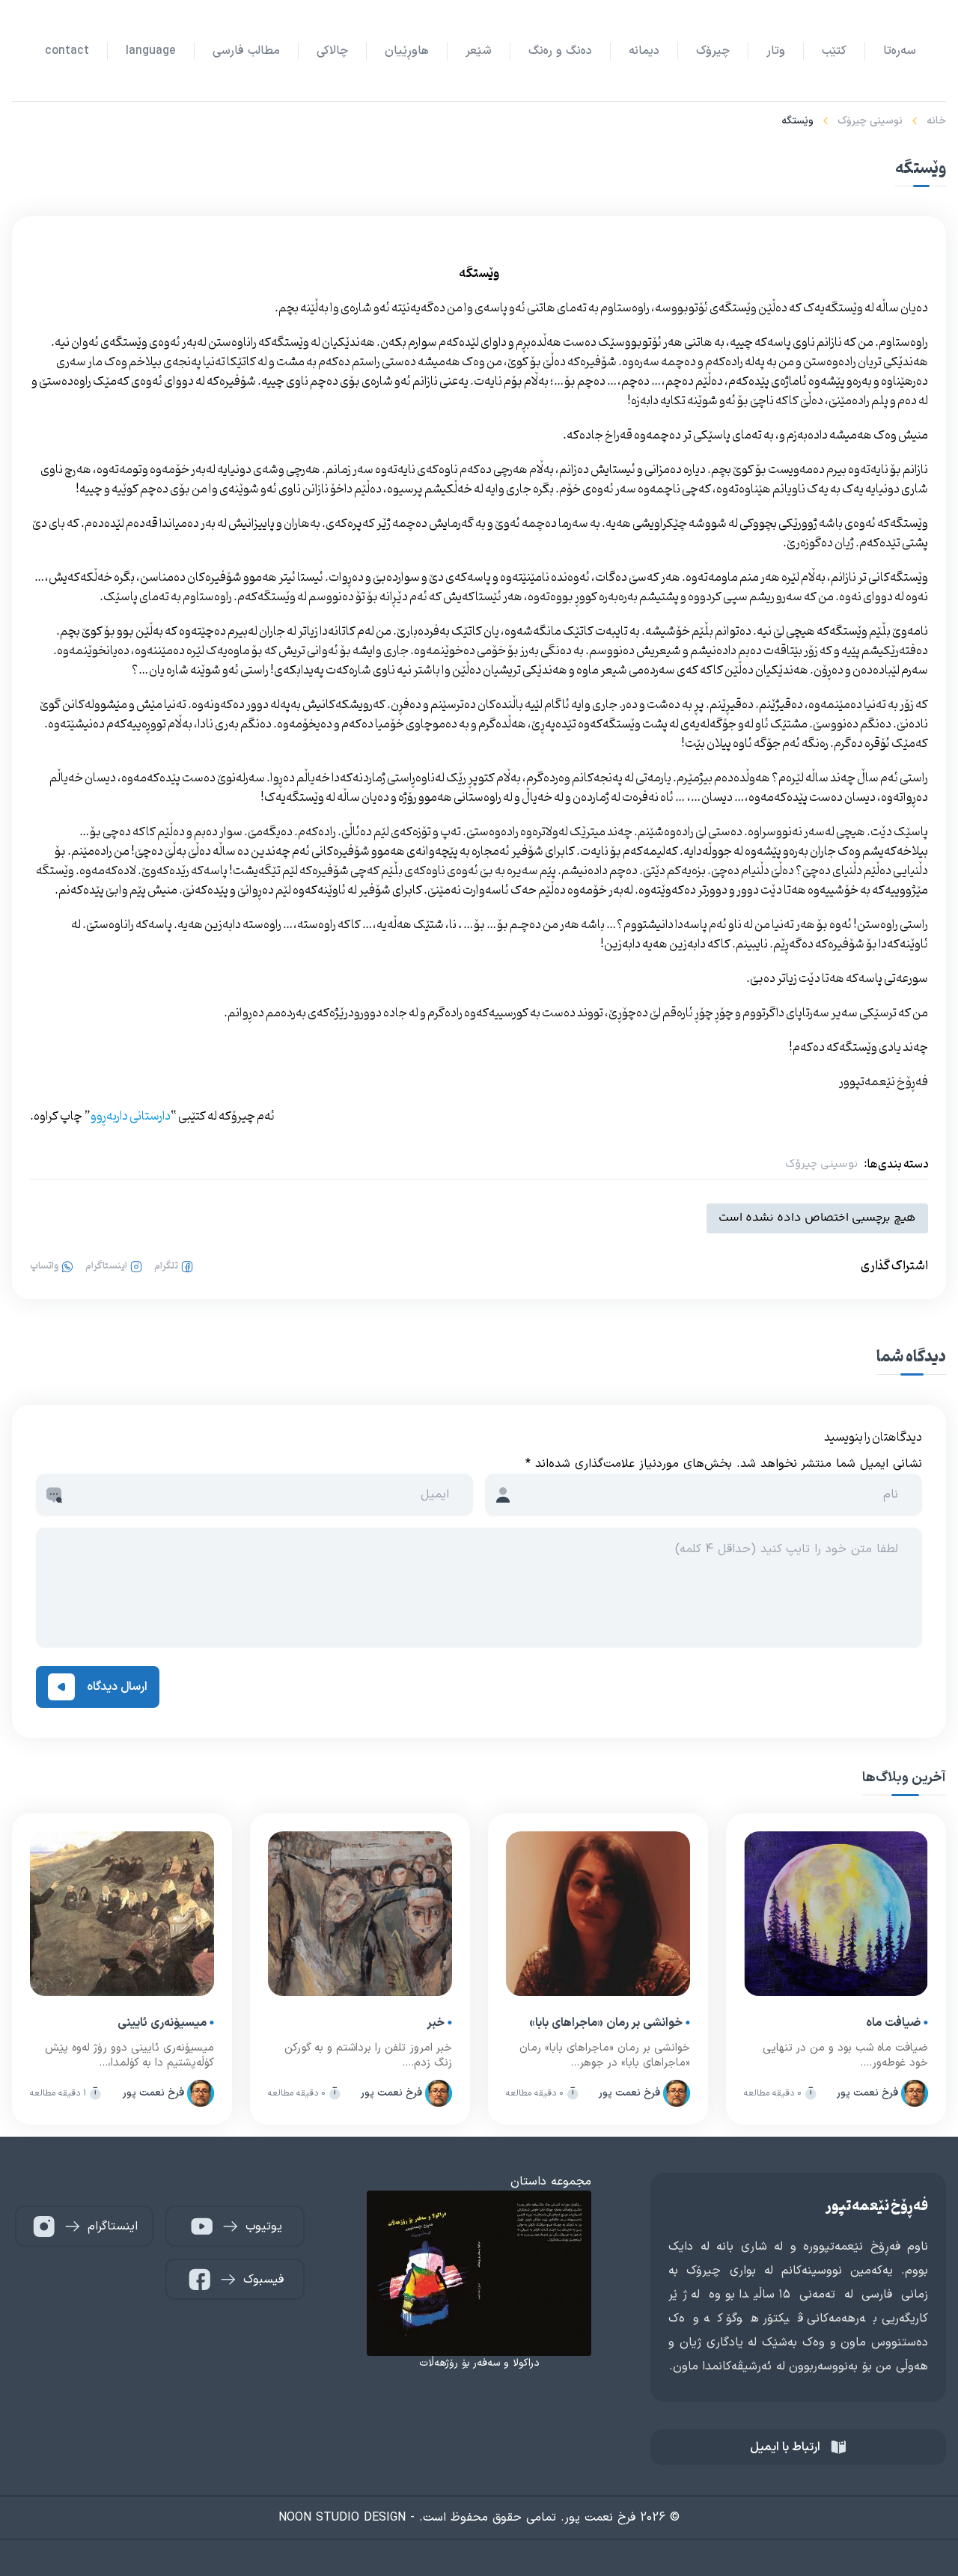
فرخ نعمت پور (867, 2093)
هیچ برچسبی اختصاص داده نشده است (817, 1218)
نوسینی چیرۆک (870, 121)
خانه (936, 121)
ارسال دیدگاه (117, 1687)
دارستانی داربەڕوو (131, 1117)
